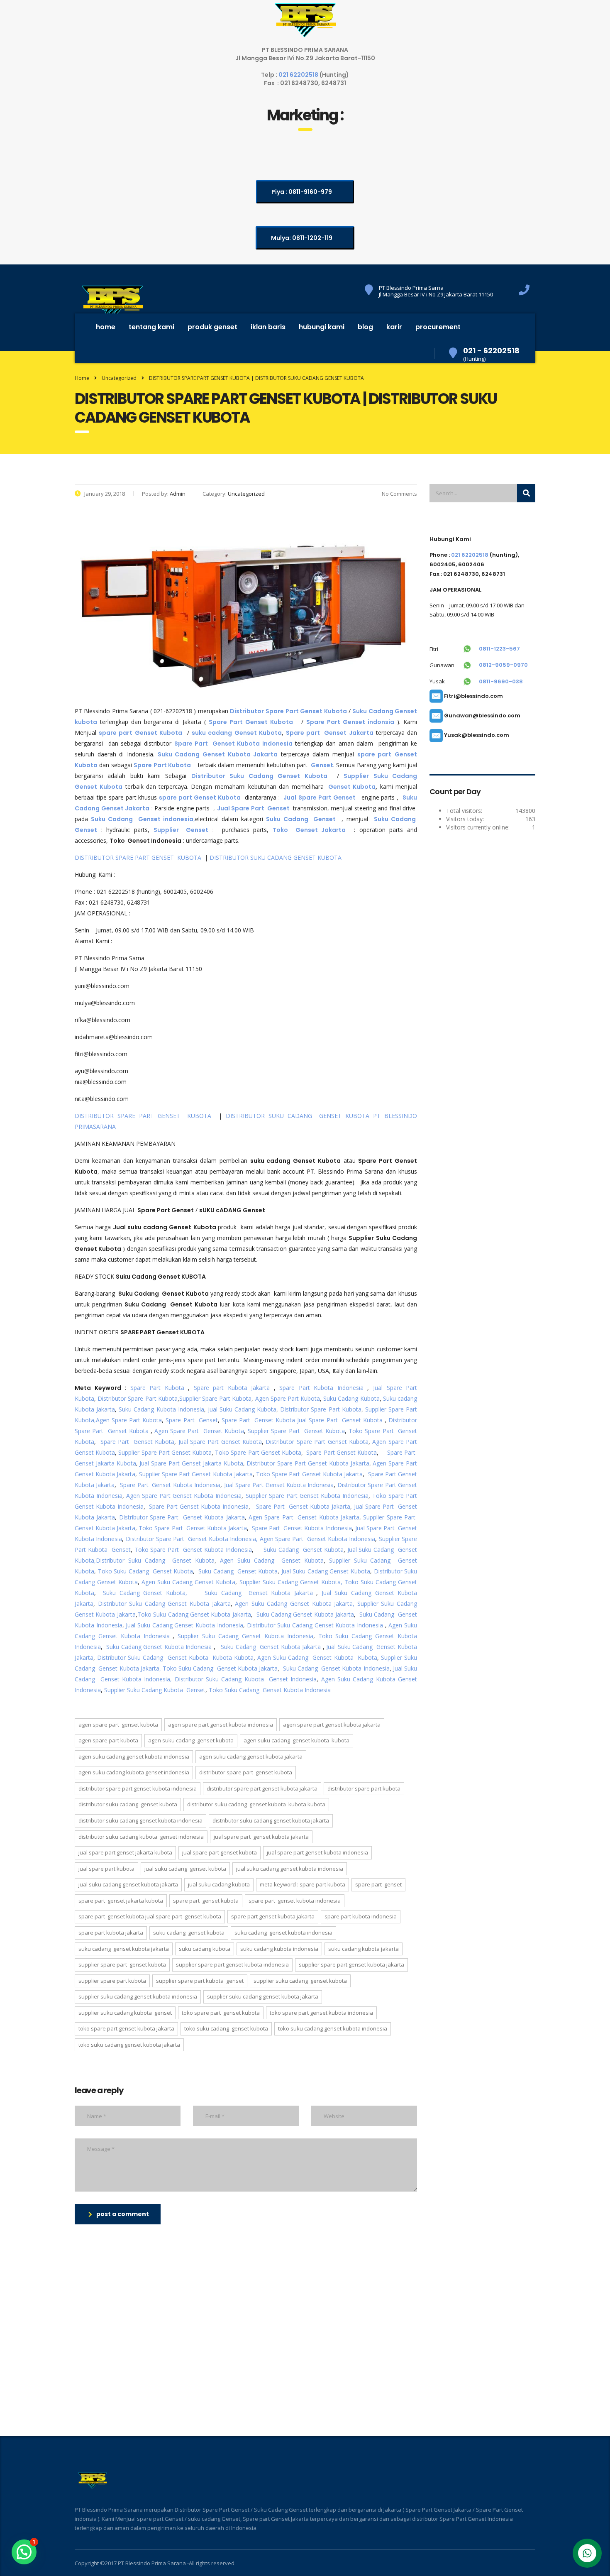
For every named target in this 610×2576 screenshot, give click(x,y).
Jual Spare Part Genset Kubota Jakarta (261, 1837)
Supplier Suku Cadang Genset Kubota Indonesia (245, 1636)
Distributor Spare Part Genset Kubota (317, 1442)
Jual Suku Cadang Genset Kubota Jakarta (128, 1884)
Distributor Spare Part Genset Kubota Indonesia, (192, 1539)
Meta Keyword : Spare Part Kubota (303, 1884)
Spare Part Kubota (157, 1388)
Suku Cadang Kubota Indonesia (161, 1409)
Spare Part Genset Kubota (258, 1420)
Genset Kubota (352, 787)
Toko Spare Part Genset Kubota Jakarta (309, 1474)
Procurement (438, 327)
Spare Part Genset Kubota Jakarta (302, 1506)
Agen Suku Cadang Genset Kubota (272, 1560)
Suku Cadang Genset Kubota (304, 1550)
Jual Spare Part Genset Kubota (340, 1420)
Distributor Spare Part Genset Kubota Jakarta (308, 1463)
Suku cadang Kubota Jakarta (364, 1949)
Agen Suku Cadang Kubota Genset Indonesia (134, 1772)
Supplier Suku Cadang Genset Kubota (300, 1981)
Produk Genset (212, 327)
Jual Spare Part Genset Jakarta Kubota (191, 1463)
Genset (322, 765)
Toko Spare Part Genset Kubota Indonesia (193, 1550)
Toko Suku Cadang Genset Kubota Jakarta (194, 1614)
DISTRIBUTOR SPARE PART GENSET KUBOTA (139, 857)
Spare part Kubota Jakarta (232, 1388)
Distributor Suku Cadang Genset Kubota (155, 1560)
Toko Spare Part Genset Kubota (258, 1452)
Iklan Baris (268, 327)
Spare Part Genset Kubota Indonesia (170, 1485)
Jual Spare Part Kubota (106, 1869)
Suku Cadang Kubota (351, 1398)
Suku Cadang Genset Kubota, (145, 1593)
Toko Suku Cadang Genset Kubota (146, 1571)
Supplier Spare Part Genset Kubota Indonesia (307, 1496)
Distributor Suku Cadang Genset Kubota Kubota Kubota (175, 1657)
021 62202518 (299, 75)
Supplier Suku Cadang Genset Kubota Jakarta (263, 1996)
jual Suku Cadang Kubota (242, 1409)
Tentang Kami (151, 327)
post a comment (123, 2214)
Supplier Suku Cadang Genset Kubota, (291, 1582)
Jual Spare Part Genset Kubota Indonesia (279, 1485)
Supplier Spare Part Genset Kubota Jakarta (196, 1474)
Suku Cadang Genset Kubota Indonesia (159, 1647)
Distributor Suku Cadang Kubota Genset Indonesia (246, 1679)
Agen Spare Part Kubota (288, 1398)
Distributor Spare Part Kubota (138, 1398)
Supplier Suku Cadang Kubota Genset (155, 1690)
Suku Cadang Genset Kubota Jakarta (259, 1593)
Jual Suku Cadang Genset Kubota (326, 1571)
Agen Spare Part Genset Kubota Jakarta (304, 1517)
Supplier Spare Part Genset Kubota (296, 1431)
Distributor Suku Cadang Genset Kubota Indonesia (315, 1625)
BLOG (365, 327)
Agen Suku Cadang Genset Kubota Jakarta (251, 1756)
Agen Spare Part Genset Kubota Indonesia (184, 1496)
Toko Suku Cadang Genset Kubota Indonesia (270, 1690)
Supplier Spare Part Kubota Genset (200, 1981)
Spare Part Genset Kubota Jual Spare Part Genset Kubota (150, 1916)
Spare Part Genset (192, 1420)
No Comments (399, 494)
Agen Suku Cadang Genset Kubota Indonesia (134, 1756)
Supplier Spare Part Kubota (216, 1398)
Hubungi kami (322, 327)
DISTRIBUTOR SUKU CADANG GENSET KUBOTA (276, 857)
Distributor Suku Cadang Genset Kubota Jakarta (164, 1604)
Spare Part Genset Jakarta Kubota (121, 1901)
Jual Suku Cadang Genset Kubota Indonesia (184, 1625)
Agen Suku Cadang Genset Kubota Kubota (317, 1657)
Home (106, 327)
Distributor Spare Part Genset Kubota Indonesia (138, 1788)
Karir (394, 327)
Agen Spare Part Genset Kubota (198, 1431)
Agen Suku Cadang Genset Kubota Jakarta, (295, 1604)
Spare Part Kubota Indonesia (320, 1388)
